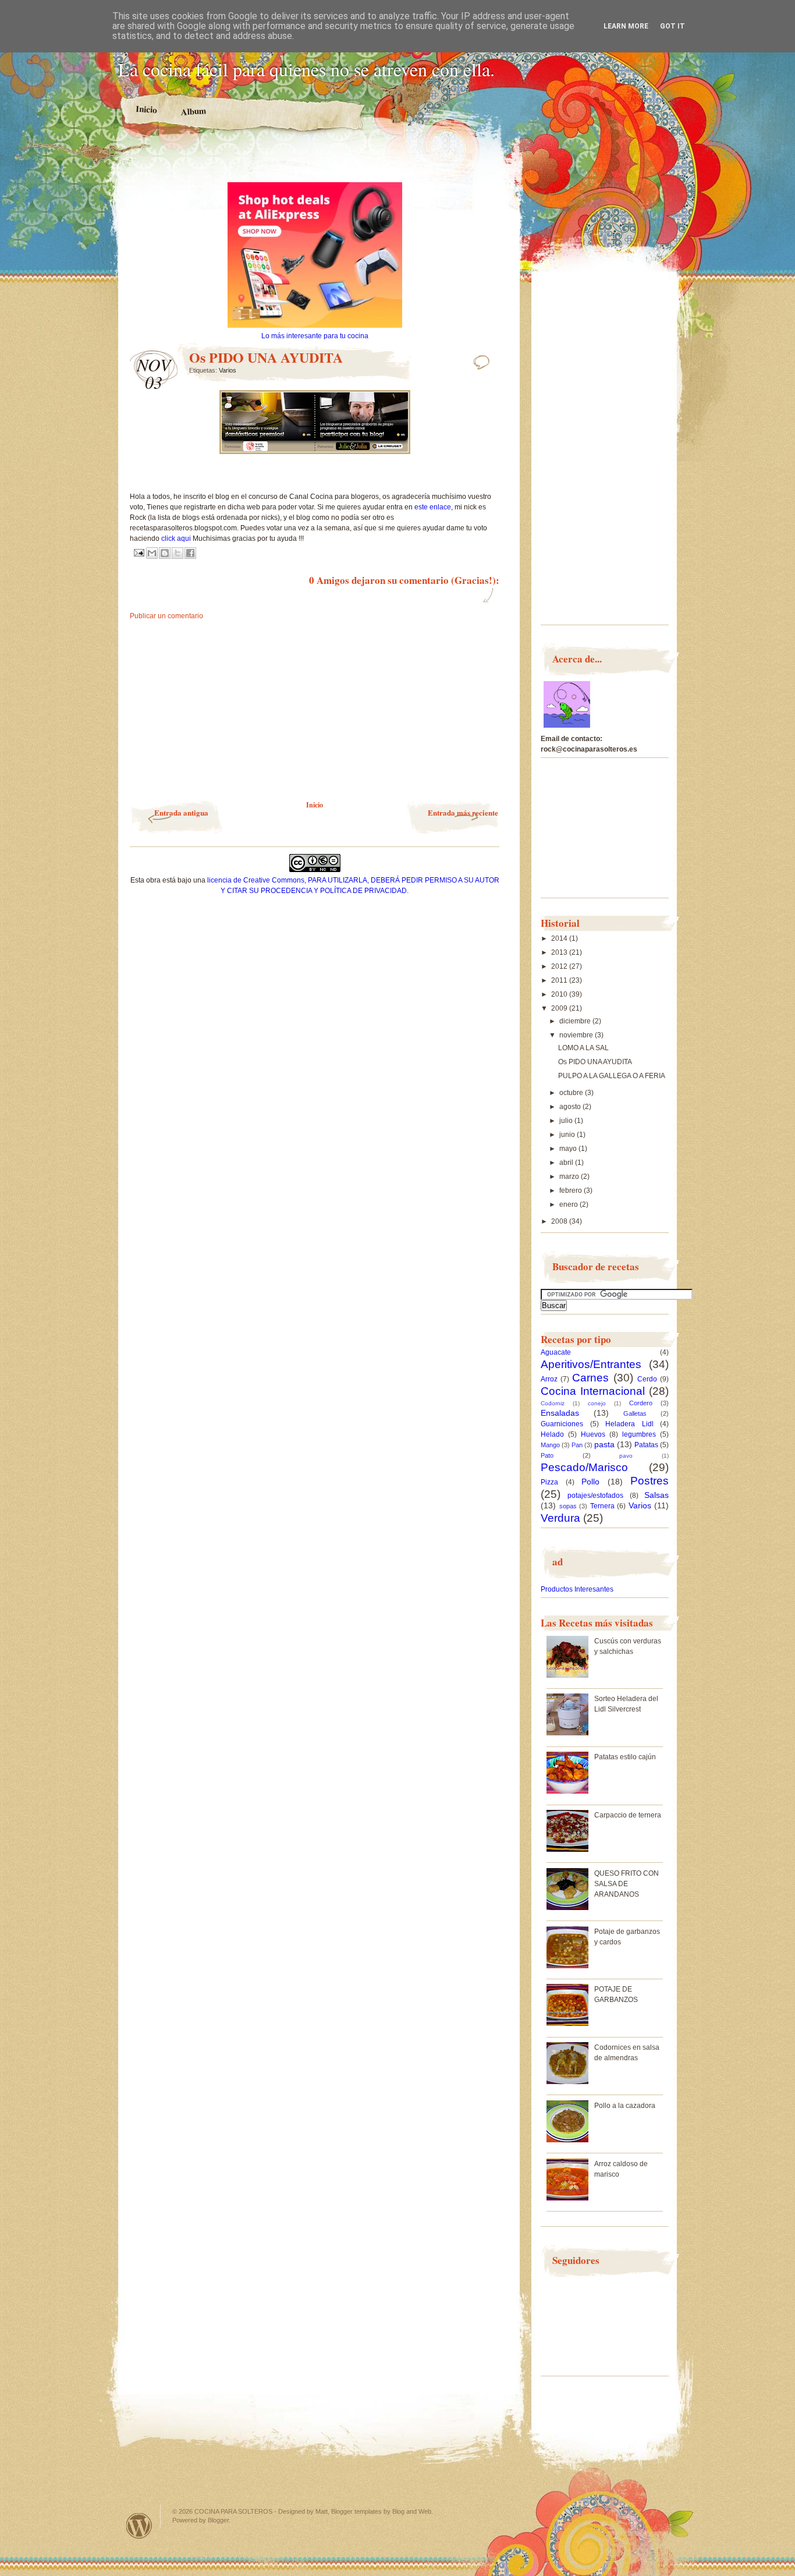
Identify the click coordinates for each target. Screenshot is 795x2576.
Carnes (590, 1378)
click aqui (176, 538)
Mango (550, 1445)
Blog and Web (412, 2511)
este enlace (433, 507)
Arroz (549, 1379)
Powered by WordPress (139, 2526)
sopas (568, 1506)
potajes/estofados (595, 1496)
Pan (577, 1445)
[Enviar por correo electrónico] (152, 553)
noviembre (577, 1035)
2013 (560, 952)
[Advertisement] (315, 162)
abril (567, 1163)
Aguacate (556, 1352)
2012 (560, 966)
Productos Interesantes (577, 1589)
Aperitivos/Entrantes (591, 1364)
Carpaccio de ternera (628, 1815)
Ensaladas (560, 1413)
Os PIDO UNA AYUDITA (595, 1062)
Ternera (602, 1506)
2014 (560, 938)
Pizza (549, 1482)
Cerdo (647, 1379)
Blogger (218, 2520)
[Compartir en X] (178, 553)
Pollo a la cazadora (625, 2106)
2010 (560, 994)
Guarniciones (562, 1424)
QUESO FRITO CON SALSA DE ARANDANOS (627, 1884)
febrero (572, 1190)
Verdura (560, 1518)
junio (568, 1135)
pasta (604, 1444)
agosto (571, 1107)
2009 (560, 1008)
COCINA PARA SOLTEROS (233, 2511)
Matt (322, 2511)
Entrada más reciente (463, 812)
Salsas (656, 1495)
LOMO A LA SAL (583, 1048)
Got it (672, 26)
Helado (552, 1434)
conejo (597, 1403)
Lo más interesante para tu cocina (315, 336)
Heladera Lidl (629, 1424)
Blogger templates (356, 2511)
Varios (228, 370)
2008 (560, 1221)
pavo (626, 1456)
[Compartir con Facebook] (190, 553)
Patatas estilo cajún (625, 1757)
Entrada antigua (181, 812)
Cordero (641, 1403)
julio (567, 1121)
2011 (560, 980)
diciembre (576, 1021)
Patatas (646, 1445)
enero (569, 1204)
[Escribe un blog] (165, 553)
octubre (572, 1093)
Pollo (590, 1482)
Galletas (635, 1413)
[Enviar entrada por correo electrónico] (138, 552)
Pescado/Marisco (584, 1467)
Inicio (147, 109)
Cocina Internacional (593, 1391)
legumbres (639, 1434)
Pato (547, 1455)
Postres (650, 1481)
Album (194, 111)
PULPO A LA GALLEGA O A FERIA (612, 1076)
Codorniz (553, 1403)
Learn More (626, 26)
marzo (570, 1177)
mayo (569, 1149)
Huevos (593, 1434)
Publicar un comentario (166, 616)
